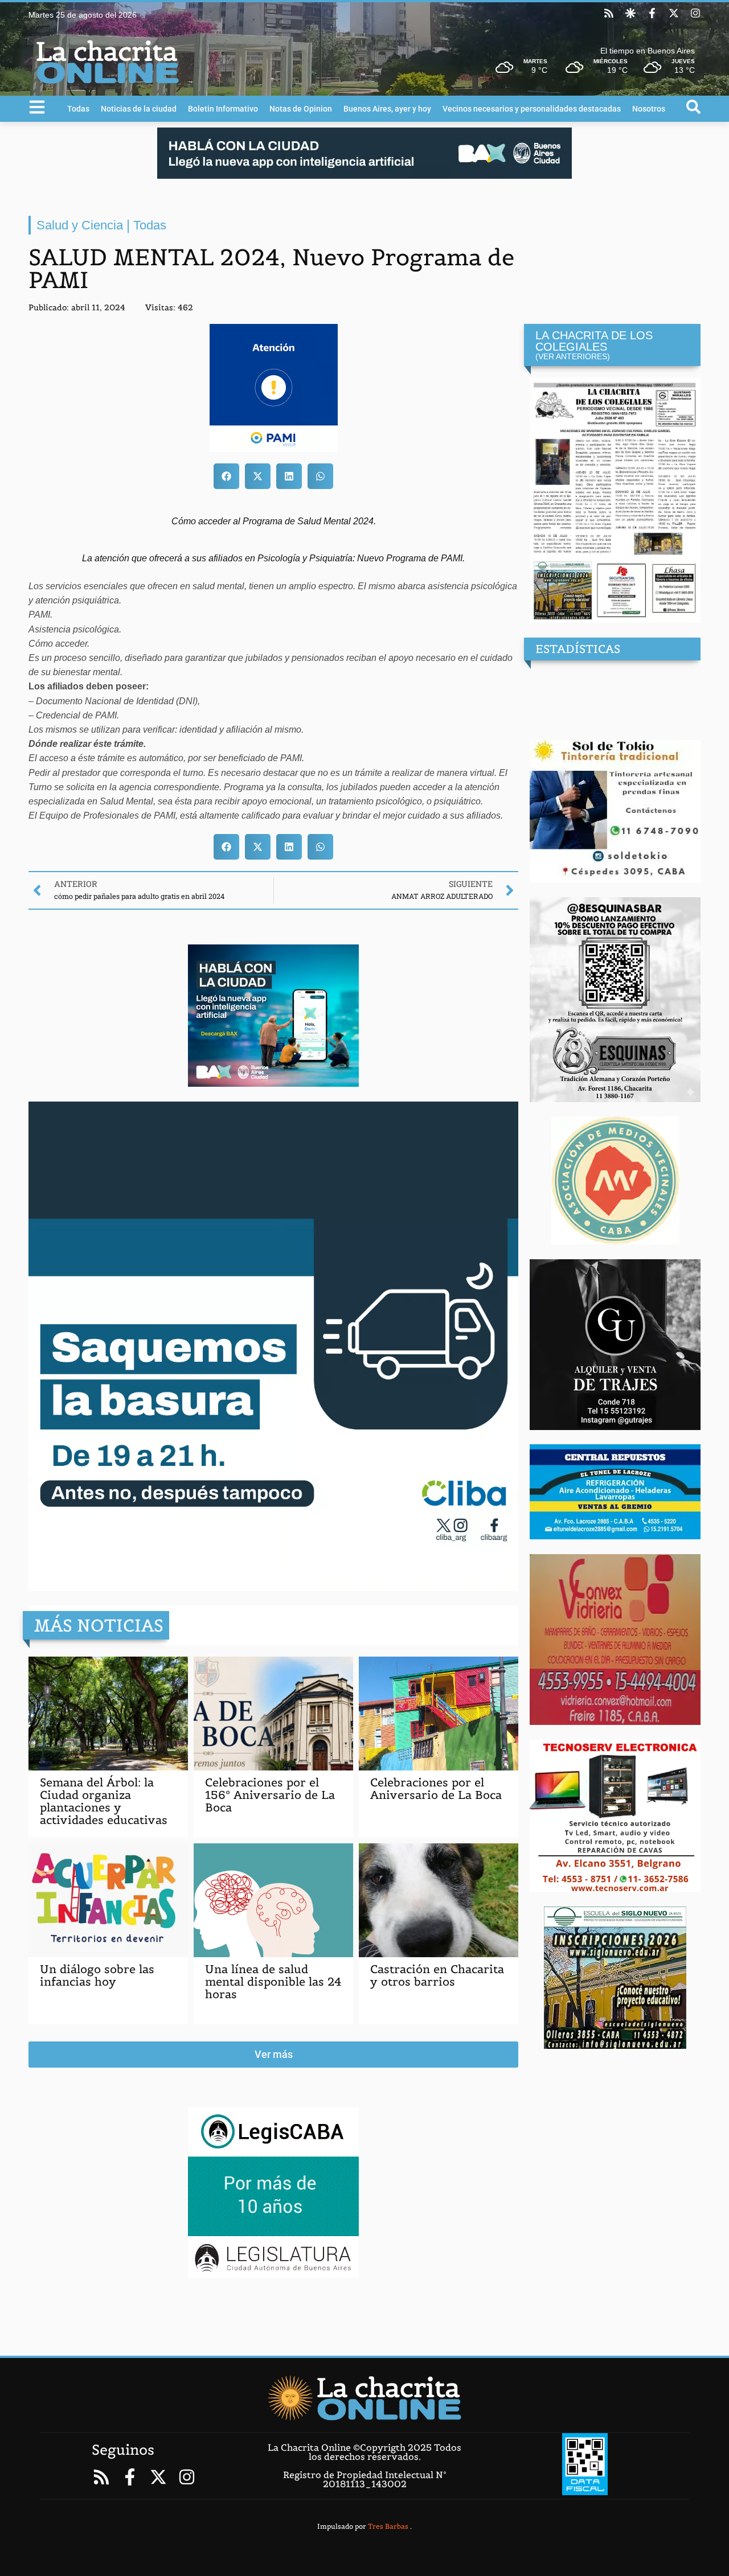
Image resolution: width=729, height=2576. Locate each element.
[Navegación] (37, 107)
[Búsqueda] (693, 107)
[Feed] (609, 13)
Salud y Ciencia (80, 225)
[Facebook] (652, 13)
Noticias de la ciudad (139, 109)
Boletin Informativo (223, 109)
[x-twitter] (674, 13)
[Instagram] (695, 13)
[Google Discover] (630, 13)
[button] (226, 476)
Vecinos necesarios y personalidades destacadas (532, 109)
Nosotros (649, 109)
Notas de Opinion (301, 109)
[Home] (364, 2398)
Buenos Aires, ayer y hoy (387, 109)
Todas (78, 109)
